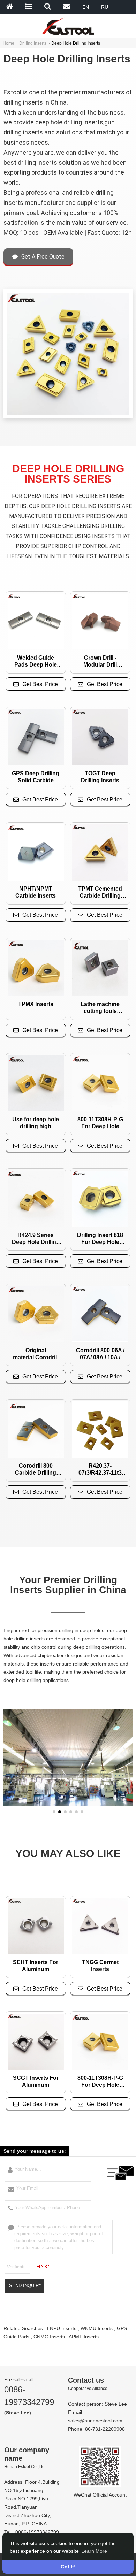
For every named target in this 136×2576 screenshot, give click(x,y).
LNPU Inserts (62, 2328)
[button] (54, 1812)
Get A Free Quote (43, 257)
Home (9, 43)
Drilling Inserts (33, 43)
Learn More (94, 2551)
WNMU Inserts (97, 2328)
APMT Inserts (84, 2337)
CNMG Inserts (49, 2337)
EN (86, 7)
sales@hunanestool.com (95, 2421)
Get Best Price (40, 684)
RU (105, 7)
